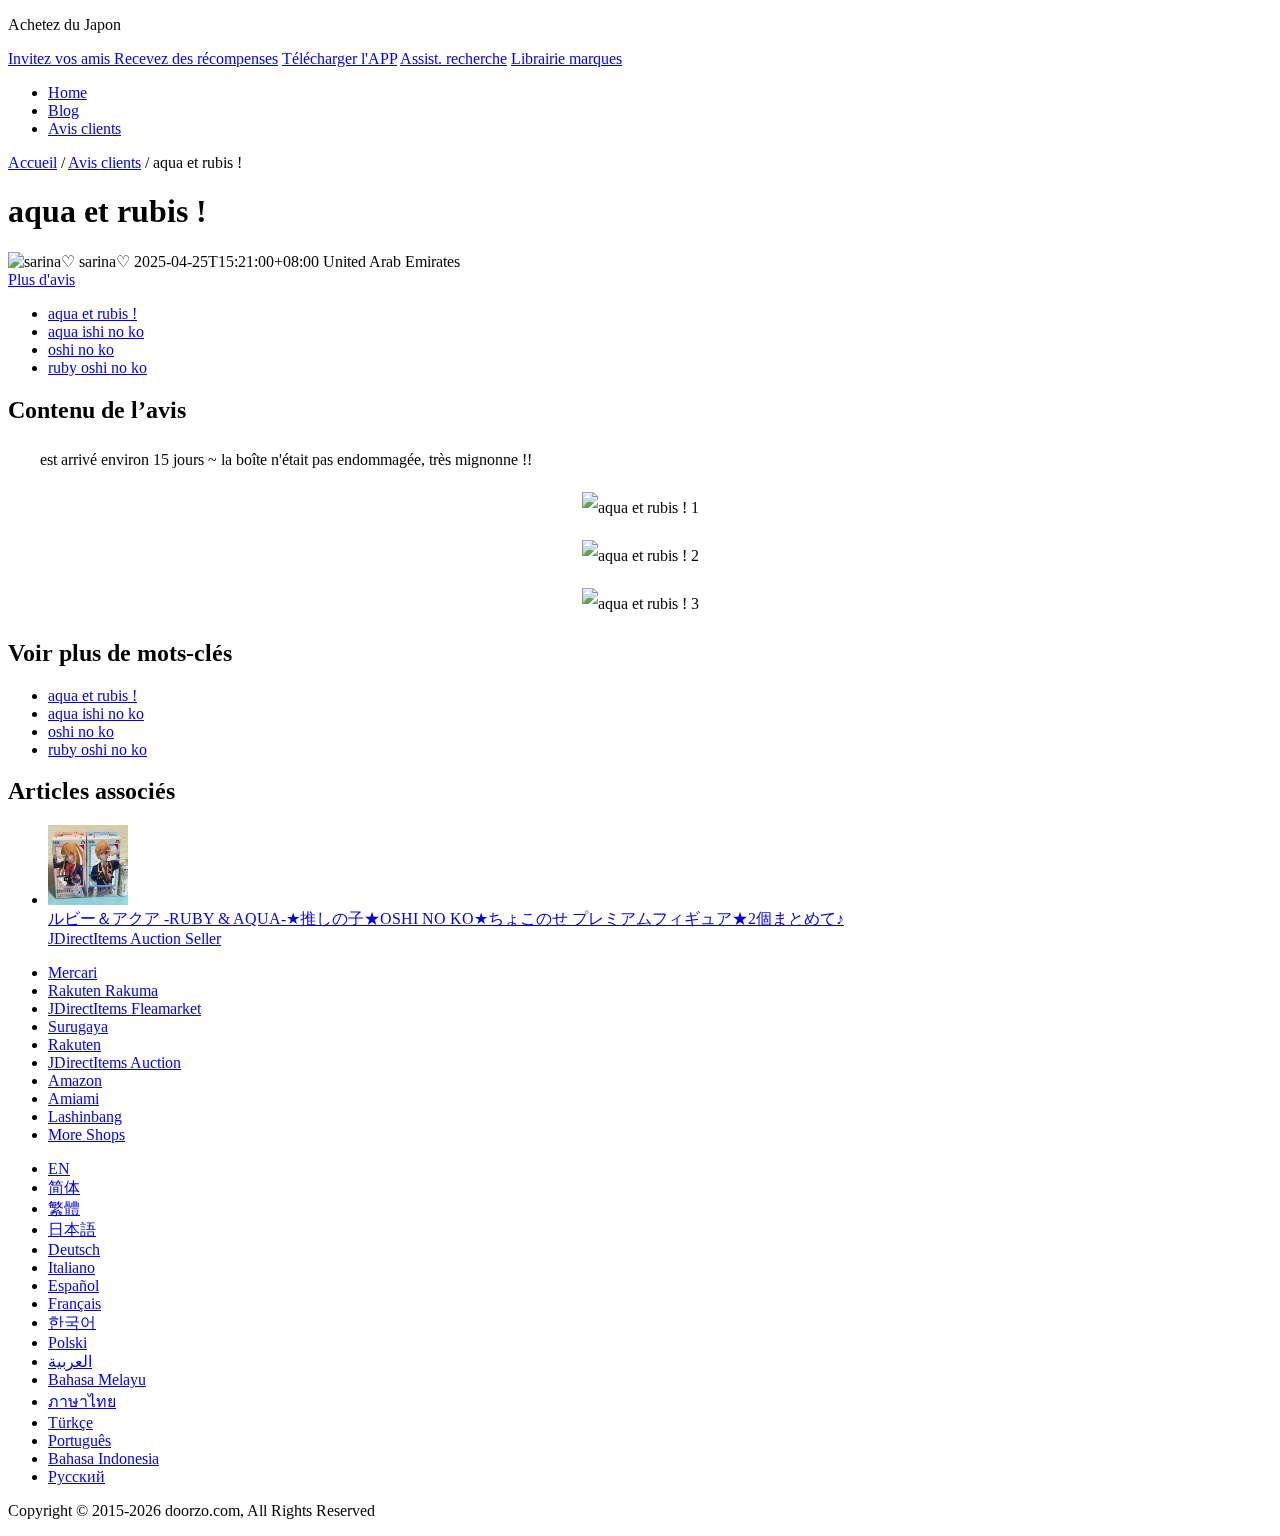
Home (67, 92)
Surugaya (78, 1026)
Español (73, 1285)
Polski (67, 1342)
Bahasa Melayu (97, 1379)
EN (59, 1168)
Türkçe (70, 1422)
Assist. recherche (453, 58)
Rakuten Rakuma (103, 990)
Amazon (75, 1080)
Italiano (71, 1267)
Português (79, 1440)
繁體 (64, 1208)
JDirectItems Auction (114, 1062)
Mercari (72, 972)
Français (74, 1303)
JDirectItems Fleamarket (124, 1008)
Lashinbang (85, 1116)
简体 (64, 1187)
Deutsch (74, 1249)
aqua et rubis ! (92, 313)
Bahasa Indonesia (103, 1458)
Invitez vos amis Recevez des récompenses (143, 58)
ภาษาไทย (82, 1401)
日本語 (72, 1229)
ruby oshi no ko (97, 367)
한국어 (72, 1322)
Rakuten (74, 1044)
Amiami (73, 1098)
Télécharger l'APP (339, 58)
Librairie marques (566, 58)
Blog (63, 110)
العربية (70, 1361)
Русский (76, 1476)
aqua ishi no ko (96, 331)
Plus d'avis (41, 279)
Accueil (32, 162)
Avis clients (84, 128)
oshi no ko (81, 349)
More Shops (86, 1134)
